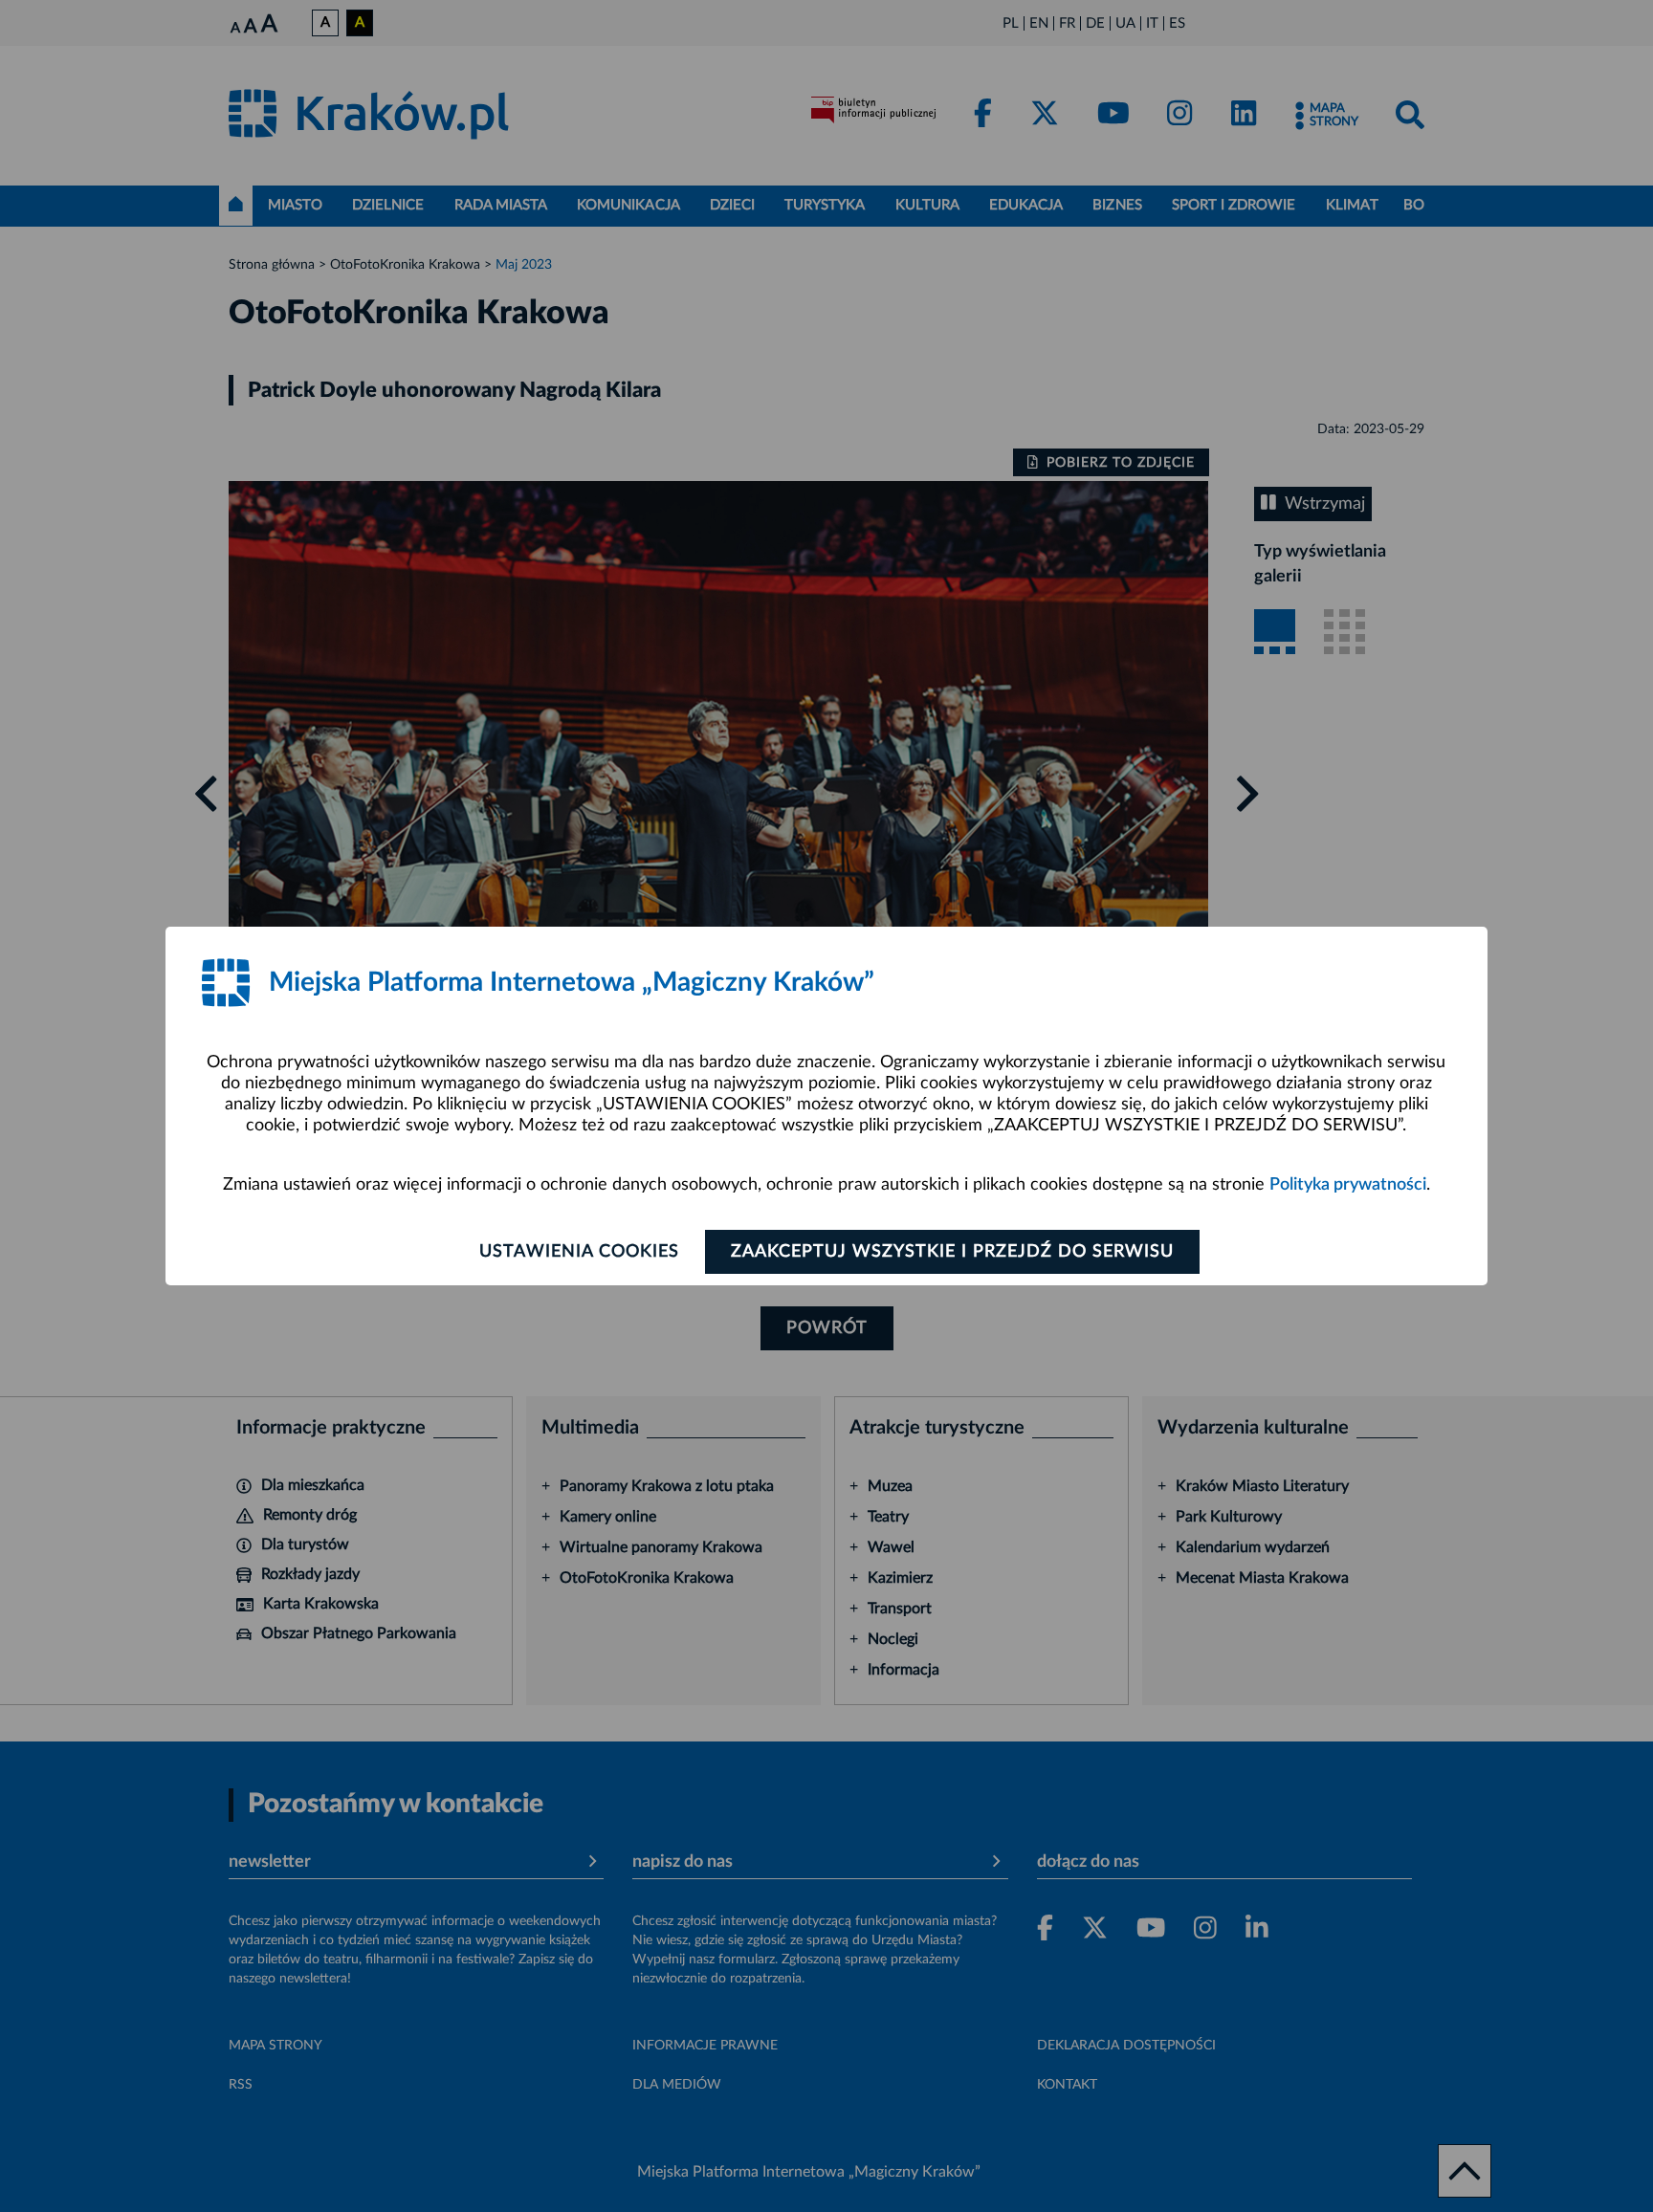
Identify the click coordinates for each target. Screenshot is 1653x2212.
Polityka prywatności (1348, 1185)
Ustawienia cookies (579, 1252)
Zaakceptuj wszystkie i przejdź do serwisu (952, 1252)
